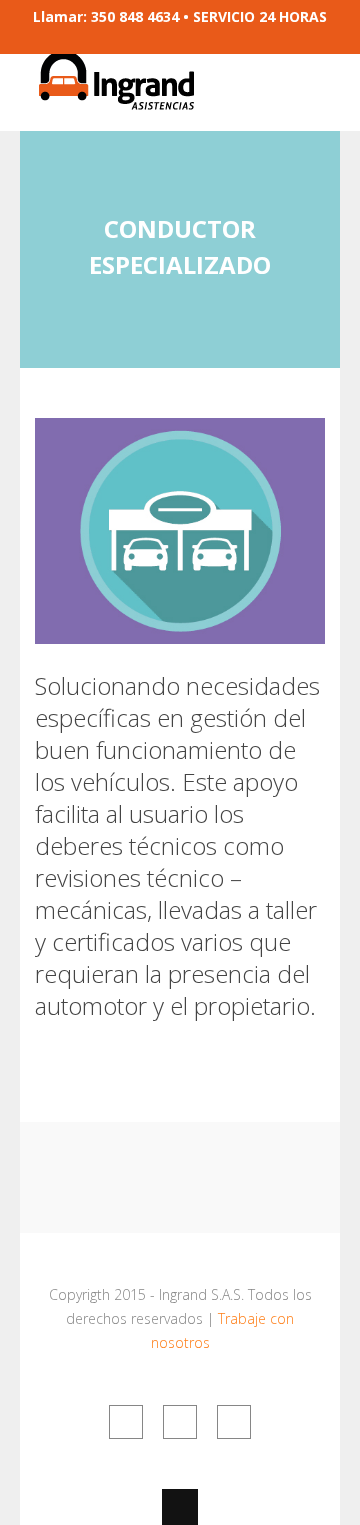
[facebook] (126, 1422)
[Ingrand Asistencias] (115, 98)
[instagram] (234, 1422)
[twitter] (180, 1422)
